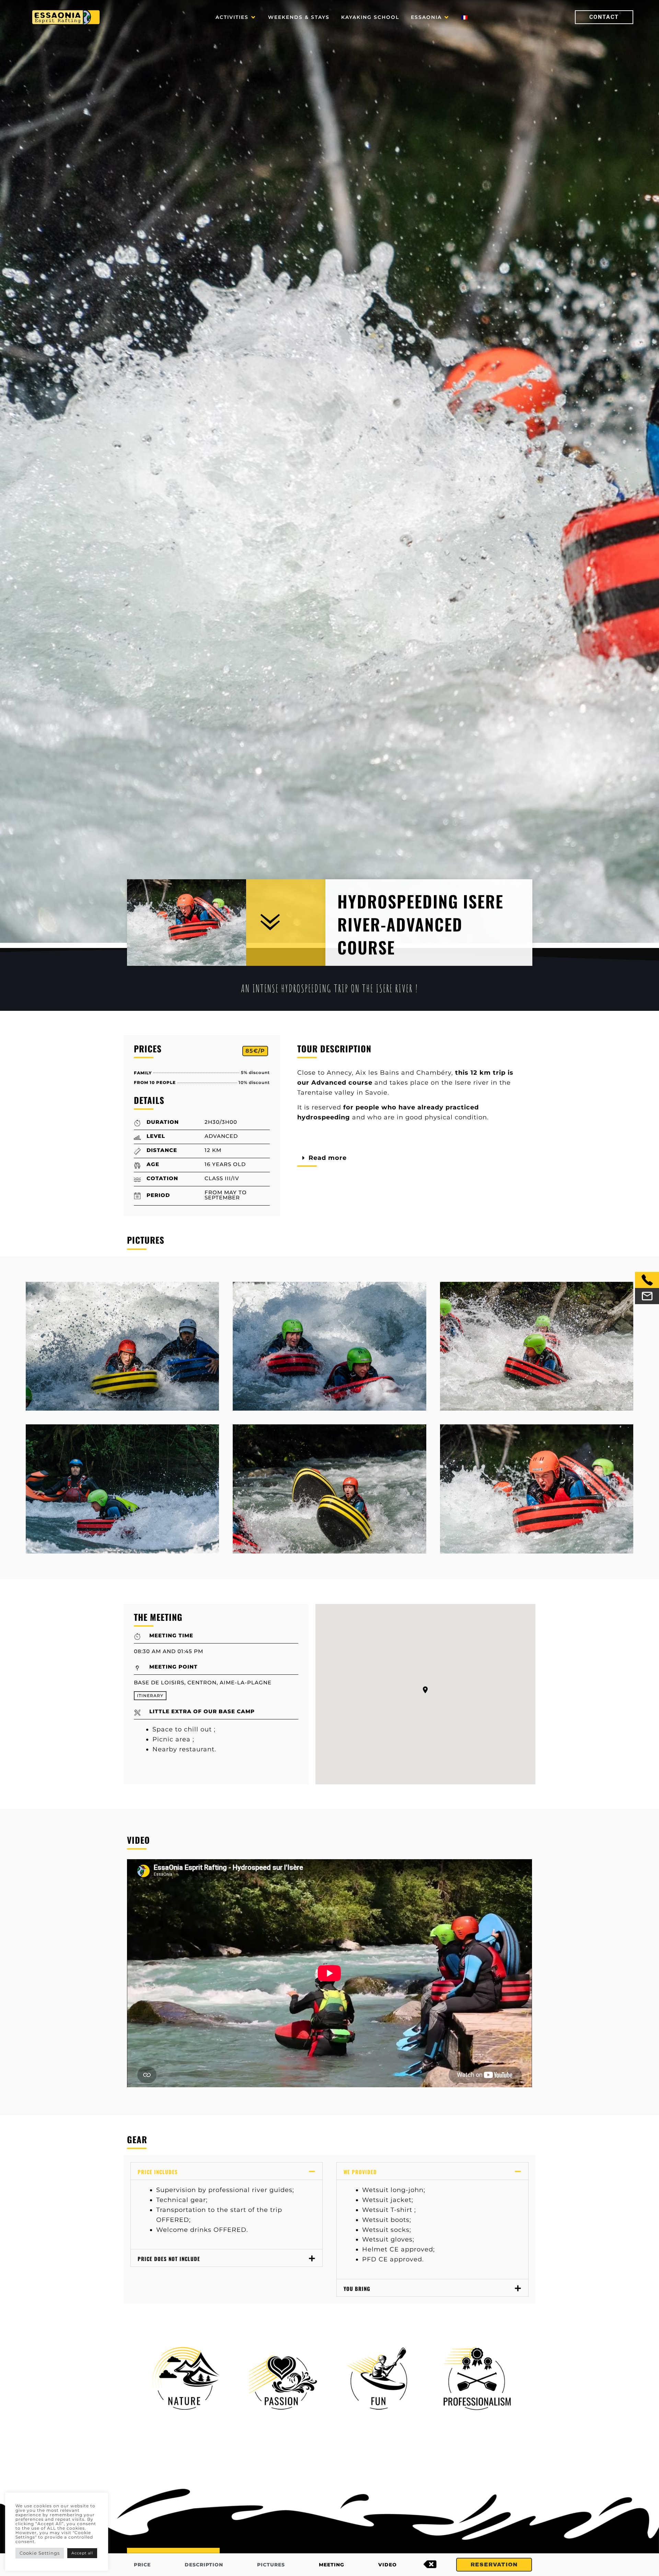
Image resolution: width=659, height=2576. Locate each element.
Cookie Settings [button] (40, 2553)
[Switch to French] (464, 17)
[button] (236, 17)
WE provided (360, 2172)
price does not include (169, 2259)
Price (142, 2565)
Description (204, 2565)
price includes (158, 2172)
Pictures (271, 2565)
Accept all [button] (82, 2553)
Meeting (332, 2565)
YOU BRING (357, 2289)
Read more (328, 1158)
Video (388, 2565)
